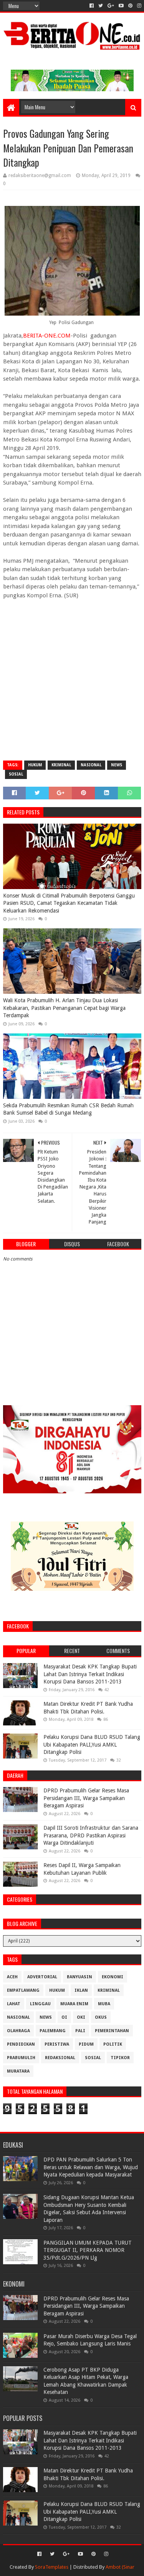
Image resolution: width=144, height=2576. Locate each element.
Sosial (16, 774)
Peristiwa (57, 2044)
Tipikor (120, 2058)
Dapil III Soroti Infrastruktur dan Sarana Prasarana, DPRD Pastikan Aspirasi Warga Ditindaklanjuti (91, 1835)
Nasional (91, 765)
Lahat (14, 2004)
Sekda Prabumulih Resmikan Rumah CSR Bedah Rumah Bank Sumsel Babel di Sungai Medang (68, 1109)
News (117, 765)
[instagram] (138, 6)
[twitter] (101, 6)
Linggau (40, 2004)
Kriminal (61, 765)
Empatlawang (23, 1990)
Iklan (81, 1990)
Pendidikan (21, 2044)
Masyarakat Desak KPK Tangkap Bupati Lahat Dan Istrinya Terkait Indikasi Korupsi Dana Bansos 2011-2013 (90, 1674)
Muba (104, 2004)
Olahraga (18, 2031)
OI (64, 2017)
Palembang (53, 2031)
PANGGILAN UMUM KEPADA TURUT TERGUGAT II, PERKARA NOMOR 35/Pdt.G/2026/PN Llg (88, 2250)
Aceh (12, 1977)
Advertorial (42, 1977)
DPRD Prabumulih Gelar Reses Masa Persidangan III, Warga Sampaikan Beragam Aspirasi (86, 1798)
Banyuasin (79, 1977)
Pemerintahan (112, 2031)
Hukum (35, 765)
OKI (81, 2017)
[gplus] (111, 6)
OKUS (101, 2017)
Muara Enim (74, 2004)
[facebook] (92, 6)
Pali (80, 2031)
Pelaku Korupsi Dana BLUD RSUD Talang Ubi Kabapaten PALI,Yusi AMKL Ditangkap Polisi (92, 1744)
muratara (18, 2071)
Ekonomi (113, 1977)
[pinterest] (130, 6)
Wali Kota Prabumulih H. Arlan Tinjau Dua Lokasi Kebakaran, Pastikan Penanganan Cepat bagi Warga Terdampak (64, 1008)
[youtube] (121, 6)
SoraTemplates (52, 2567)
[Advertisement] (72, 681)
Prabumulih (21, 2058)
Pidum (86, 2044)
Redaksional (60, 2058)
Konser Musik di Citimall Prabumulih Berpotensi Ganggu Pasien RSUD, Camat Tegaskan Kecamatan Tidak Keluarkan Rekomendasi (69, 903)
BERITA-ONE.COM (47, 336)
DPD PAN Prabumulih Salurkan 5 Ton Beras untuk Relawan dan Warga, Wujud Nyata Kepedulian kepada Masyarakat (91, 2167)
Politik (113, 2044)
